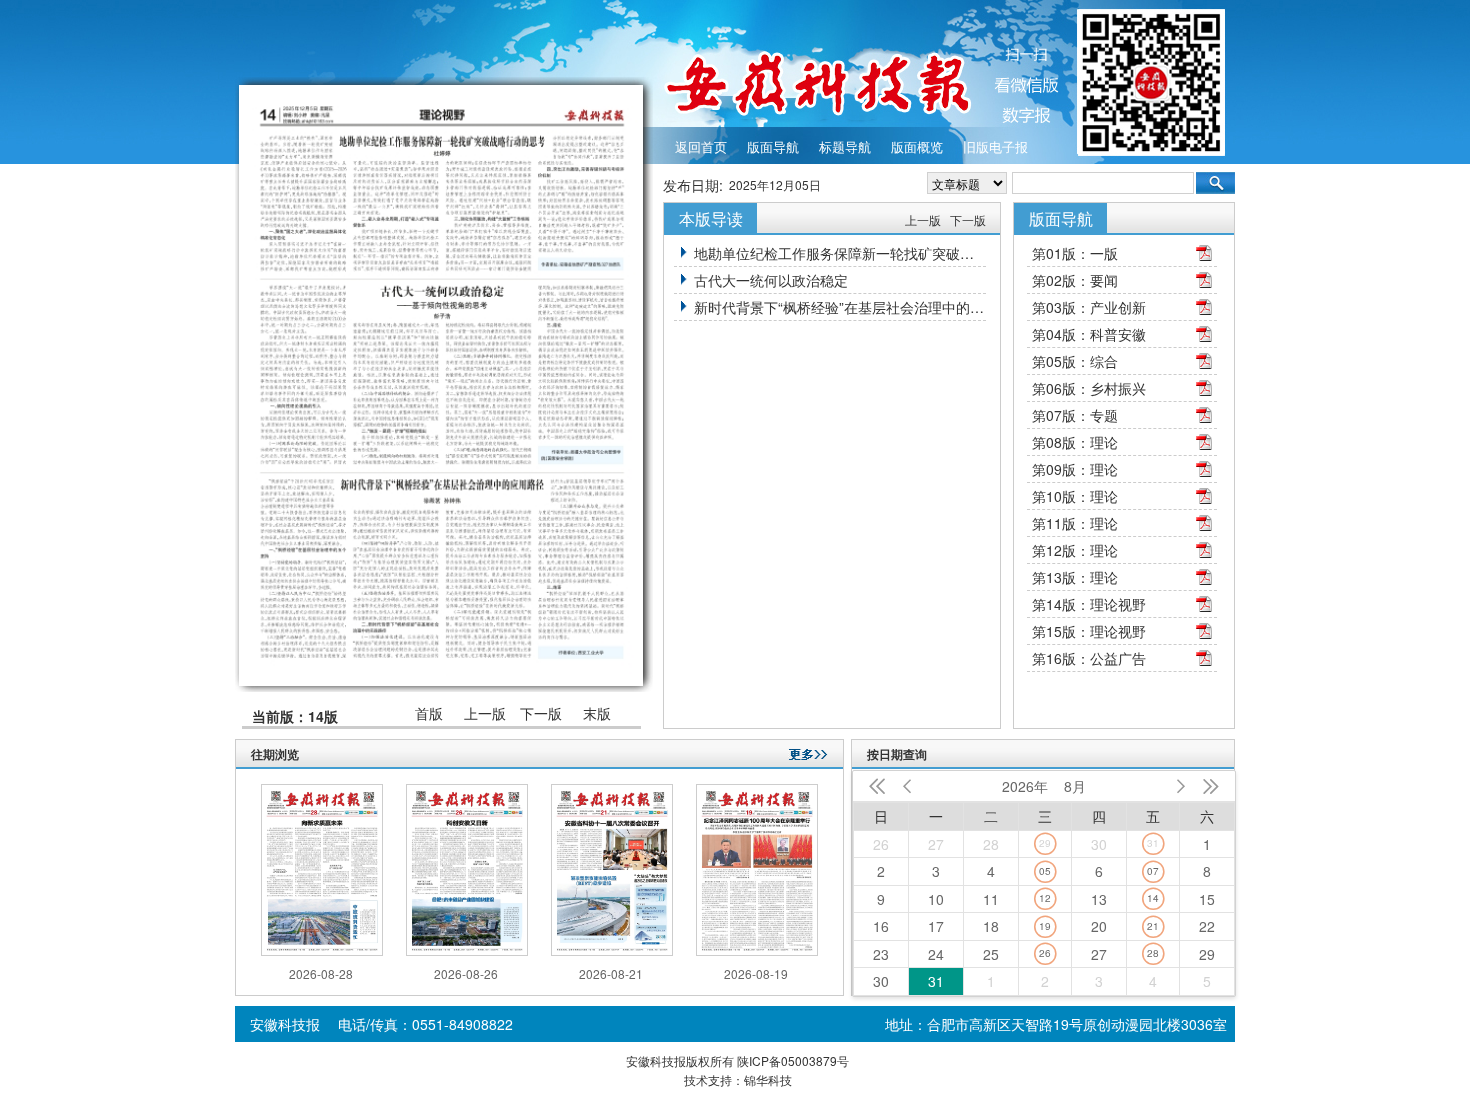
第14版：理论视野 (1089, 604)
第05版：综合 (1075, 361)
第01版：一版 (1075, 253)
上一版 (485, 713)
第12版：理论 (1075, 550)
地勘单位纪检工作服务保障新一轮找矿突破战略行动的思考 (840, 253)
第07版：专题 (1075, 415)
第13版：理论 (1075, 577)
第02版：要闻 (1075, 280)
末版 (597, 713)
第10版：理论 (1075, 496)
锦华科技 (768, 1079)
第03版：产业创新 (1089, 307)
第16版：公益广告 (1089, 658)
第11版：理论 (1075, 523)
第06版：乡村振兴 (1089, 388)
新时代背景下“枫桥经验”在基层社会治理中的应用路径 (840, 307)
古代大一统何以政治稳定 (771, 280)
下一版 (541, 713)
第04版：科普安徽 (1089, 334)
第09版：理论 (1075, 469)
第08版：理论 (1075, 442)
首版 (429, 713)
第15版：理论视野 (1089, 631)
